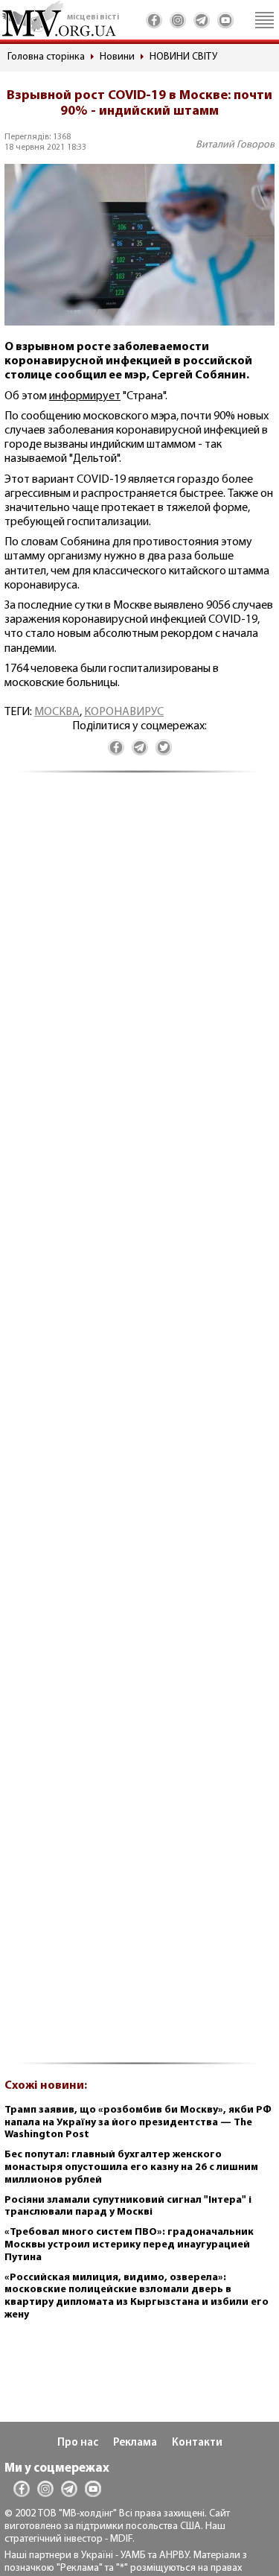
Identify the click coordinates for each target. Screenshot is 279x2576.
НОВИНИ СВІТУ (183, 57)
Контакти (197, 2443)
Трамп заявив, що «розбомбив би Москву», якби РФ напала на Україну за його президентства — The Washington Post (138, 2123)
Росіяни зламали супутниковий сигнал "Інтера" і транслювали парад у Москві (128, 2207)
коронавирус (124, 712)
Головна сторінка (46, 57)
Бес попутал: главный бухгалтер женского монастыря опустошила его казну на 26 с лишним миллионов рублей (131, 2167)
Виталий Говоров (235, 145)
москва (57, 712)
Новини (117, 57)
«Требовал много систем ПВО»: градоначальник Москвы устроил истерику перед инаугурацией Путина (129, 2245)
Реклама (135, 2443)
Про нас (78, 2443)
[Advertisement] (139, 1426)
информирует (85, 396)
